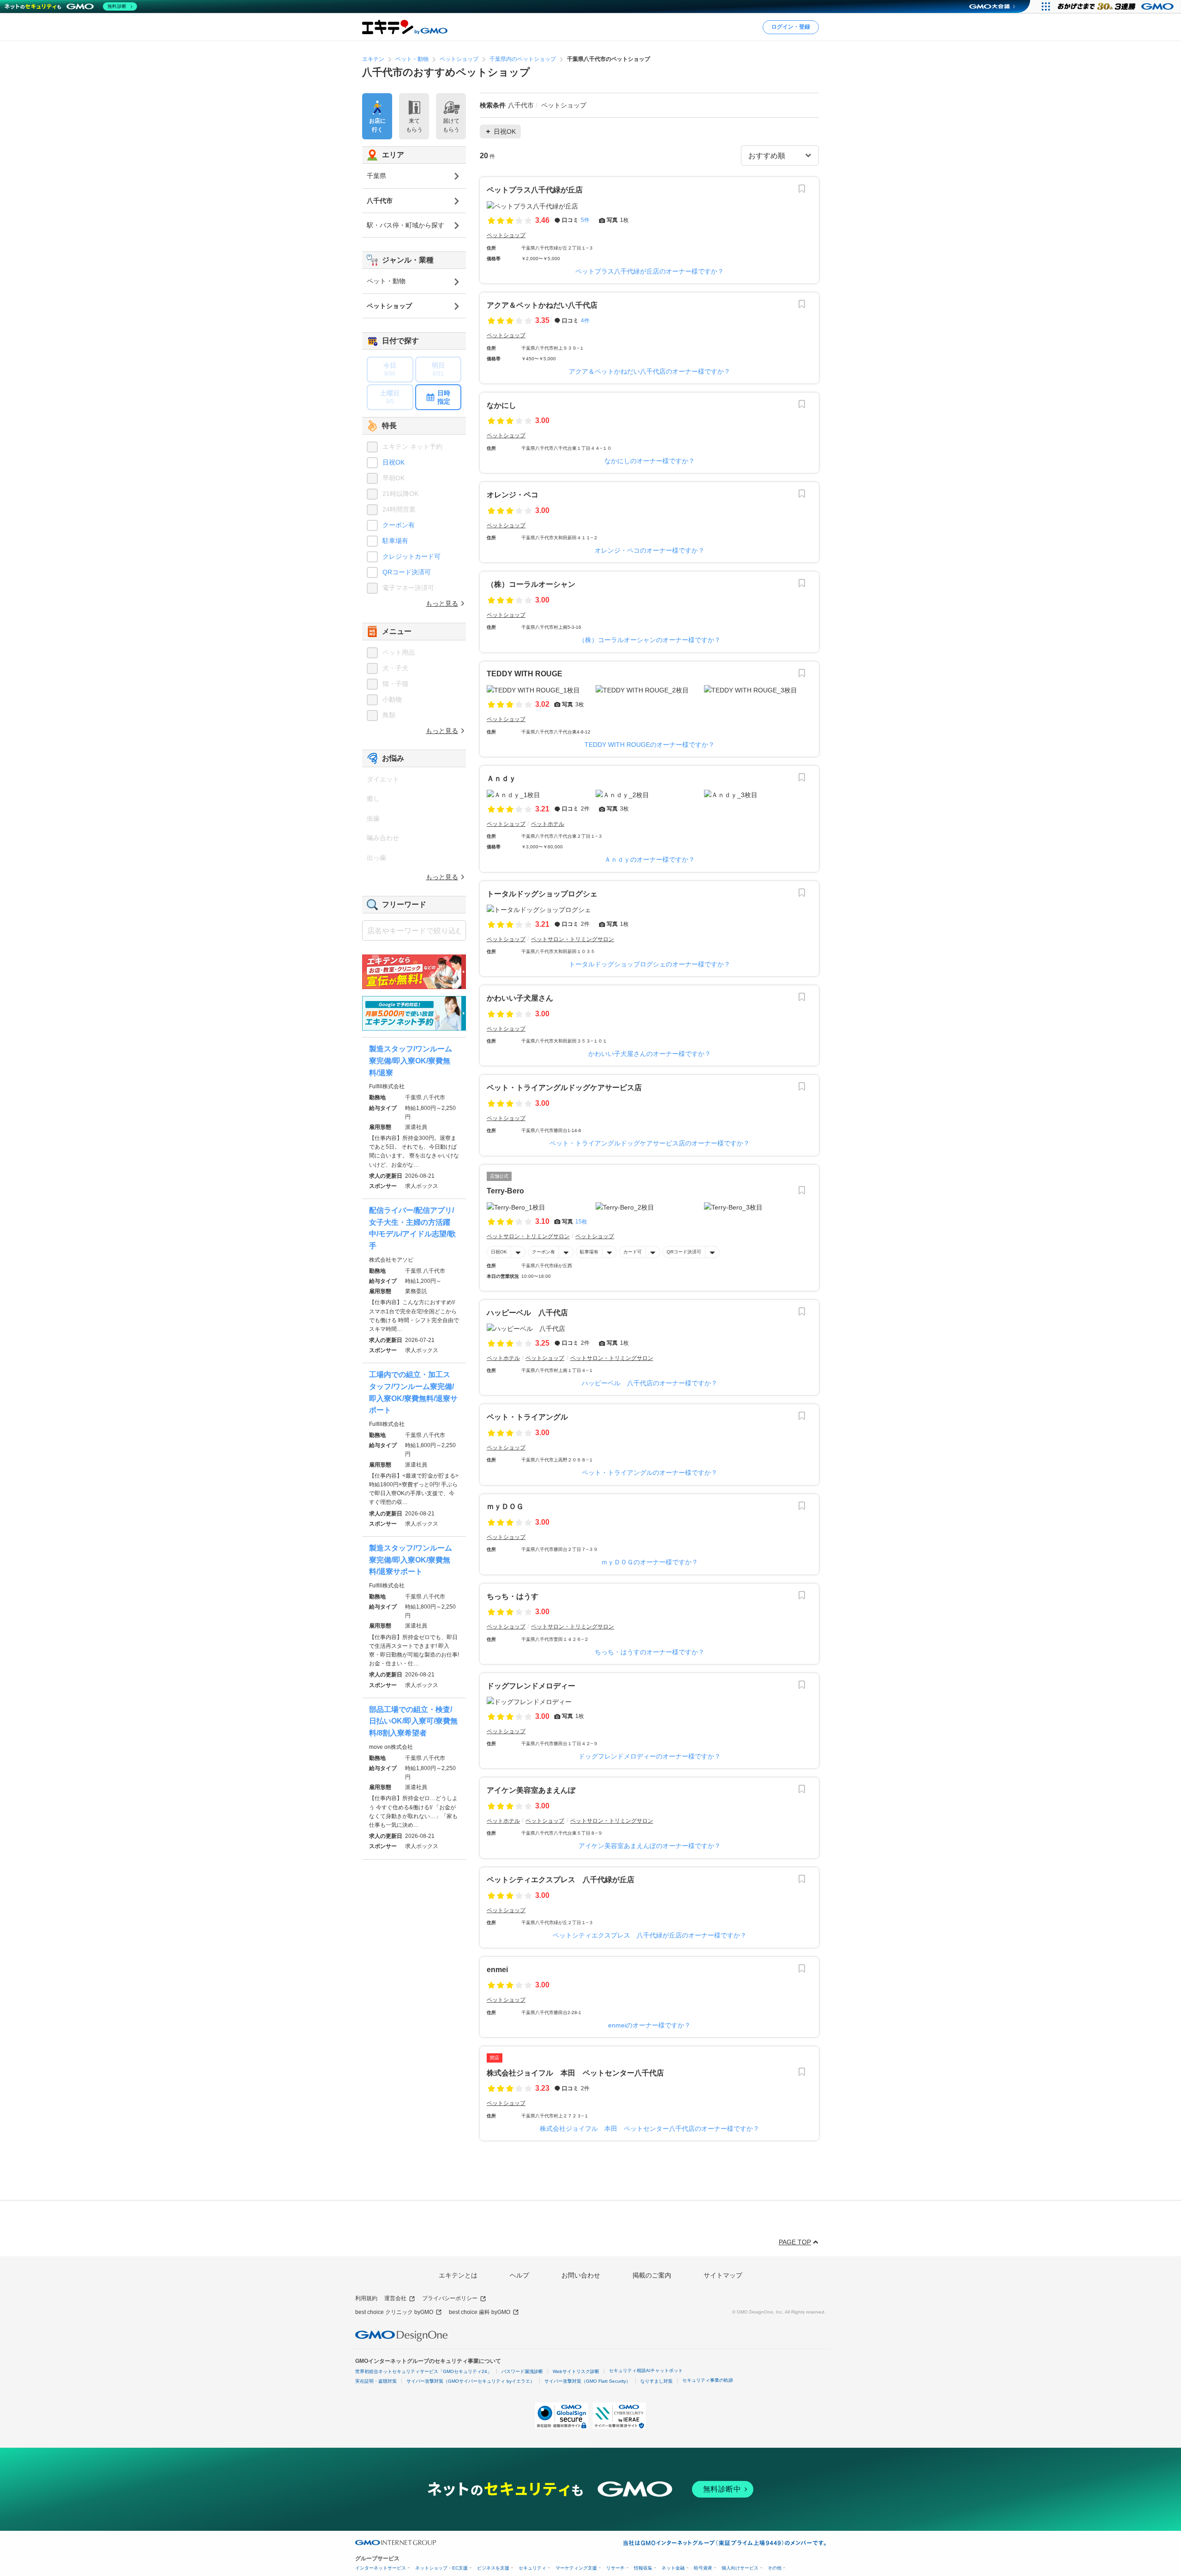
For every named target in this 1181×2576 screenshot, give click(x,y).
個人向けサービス (740, 2568)
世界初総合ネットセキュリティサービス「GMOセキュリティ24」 (423, 2371)
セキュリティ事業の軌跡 (708, 2380)
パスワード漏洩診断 (522, 2371)
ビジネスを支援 (493, 2568)
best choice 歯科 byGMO (480, 2312)
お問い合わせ (581, 2275)
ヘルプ (519, 2275)
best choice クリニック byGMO (394, 2312)
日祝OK (499, 1252)
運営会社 (395, 2298)
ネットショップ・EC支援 (441, 2568)
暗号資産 (703, 2568)
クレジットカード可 (412, 556)
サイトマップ (723, 2275)
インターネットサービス (381, 2568)
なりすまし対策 (656, 2381)
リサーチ (615, 2568)
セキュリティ (532, 2568)
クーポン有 (543, 1252)
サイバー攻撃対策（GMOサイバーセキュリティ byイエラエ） (471, 2381)
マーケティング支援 (576, 2568)
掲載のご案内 (652, 2275)
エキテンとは (458, 2275)
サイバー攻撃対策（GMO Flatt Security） (588, 2381)
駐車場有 (589, 1252)
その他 (775, 2568)
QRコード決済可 (684, 1252)
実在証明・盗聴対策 (376, 2381)
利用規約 (366, 2298)
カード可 (632, 1252)
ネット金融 (673, 2568)
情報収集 (643, 2568)
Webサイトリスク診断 (576, 2371)
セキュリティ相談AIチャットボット (646, 2370)
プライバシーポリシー (450, 2298)
